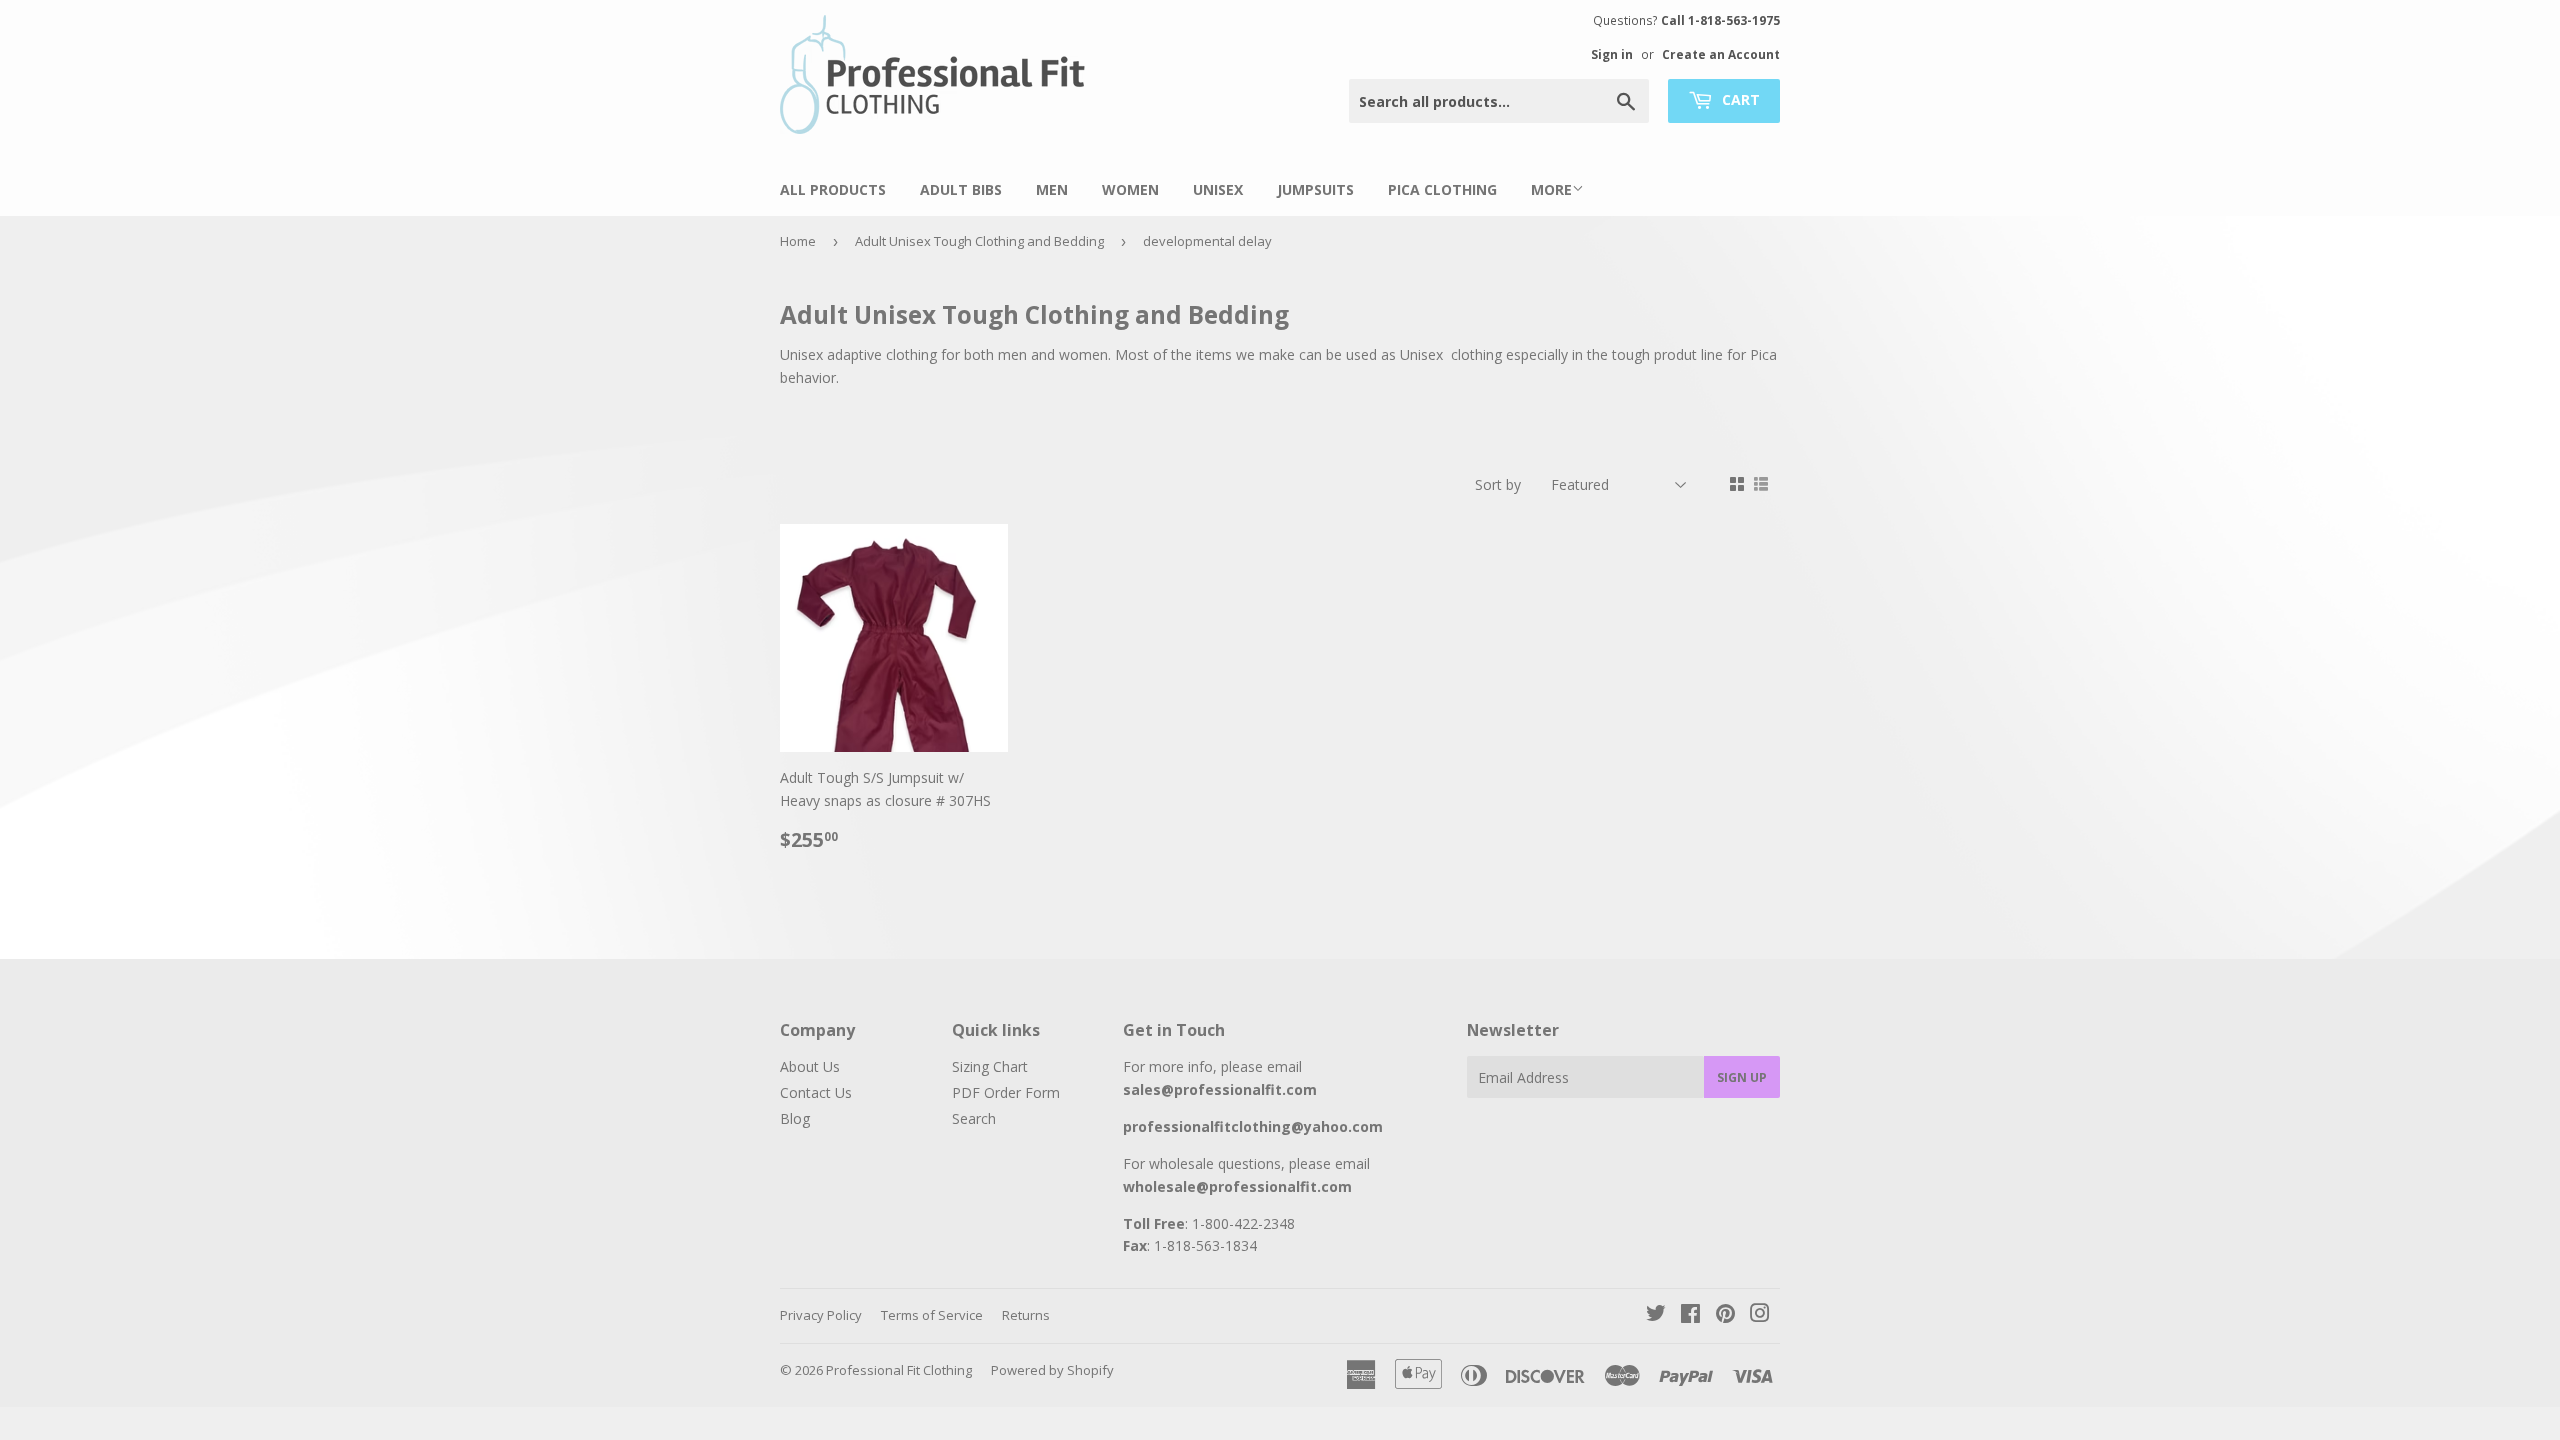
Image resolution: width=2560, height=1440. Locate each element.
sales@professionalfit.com (1220, 1089)
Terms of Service (932, 1315)
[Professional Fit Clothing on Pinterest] (1725, 1315)
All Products (833, 189)
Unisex (1218, 189)
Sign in (1612, 54)
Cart (1739, 99)
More (1551, 189)
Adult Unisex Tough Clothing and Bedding (979, 241)
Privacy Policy (821, 1315)
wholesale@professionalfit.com (1237, 1186)
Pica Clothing (1442, 189)
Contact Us (816, 1092)
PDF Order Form (1006, 1092)
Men (1052, 189)
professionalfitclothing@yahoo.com (1253, 1126)
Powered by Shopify (1052, 1370)
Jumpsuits (1315, 189)
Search (974, 1118)
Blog (795, 1118)
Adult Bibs (961, 189)
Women (1130, 189)
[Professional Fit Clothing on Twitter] (1656, 1315)
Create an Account (1721, 54)
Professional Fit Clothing (899, 1370)
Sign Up (1742, 1077)
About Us (810, 1066)
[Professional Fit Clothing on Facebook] (1690, 1315)
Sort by (1498, 484)
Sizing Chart (990, 1066)
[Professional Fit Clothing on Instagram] (1760, 1315)
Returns (1026, 1315)
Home (798, 241)
